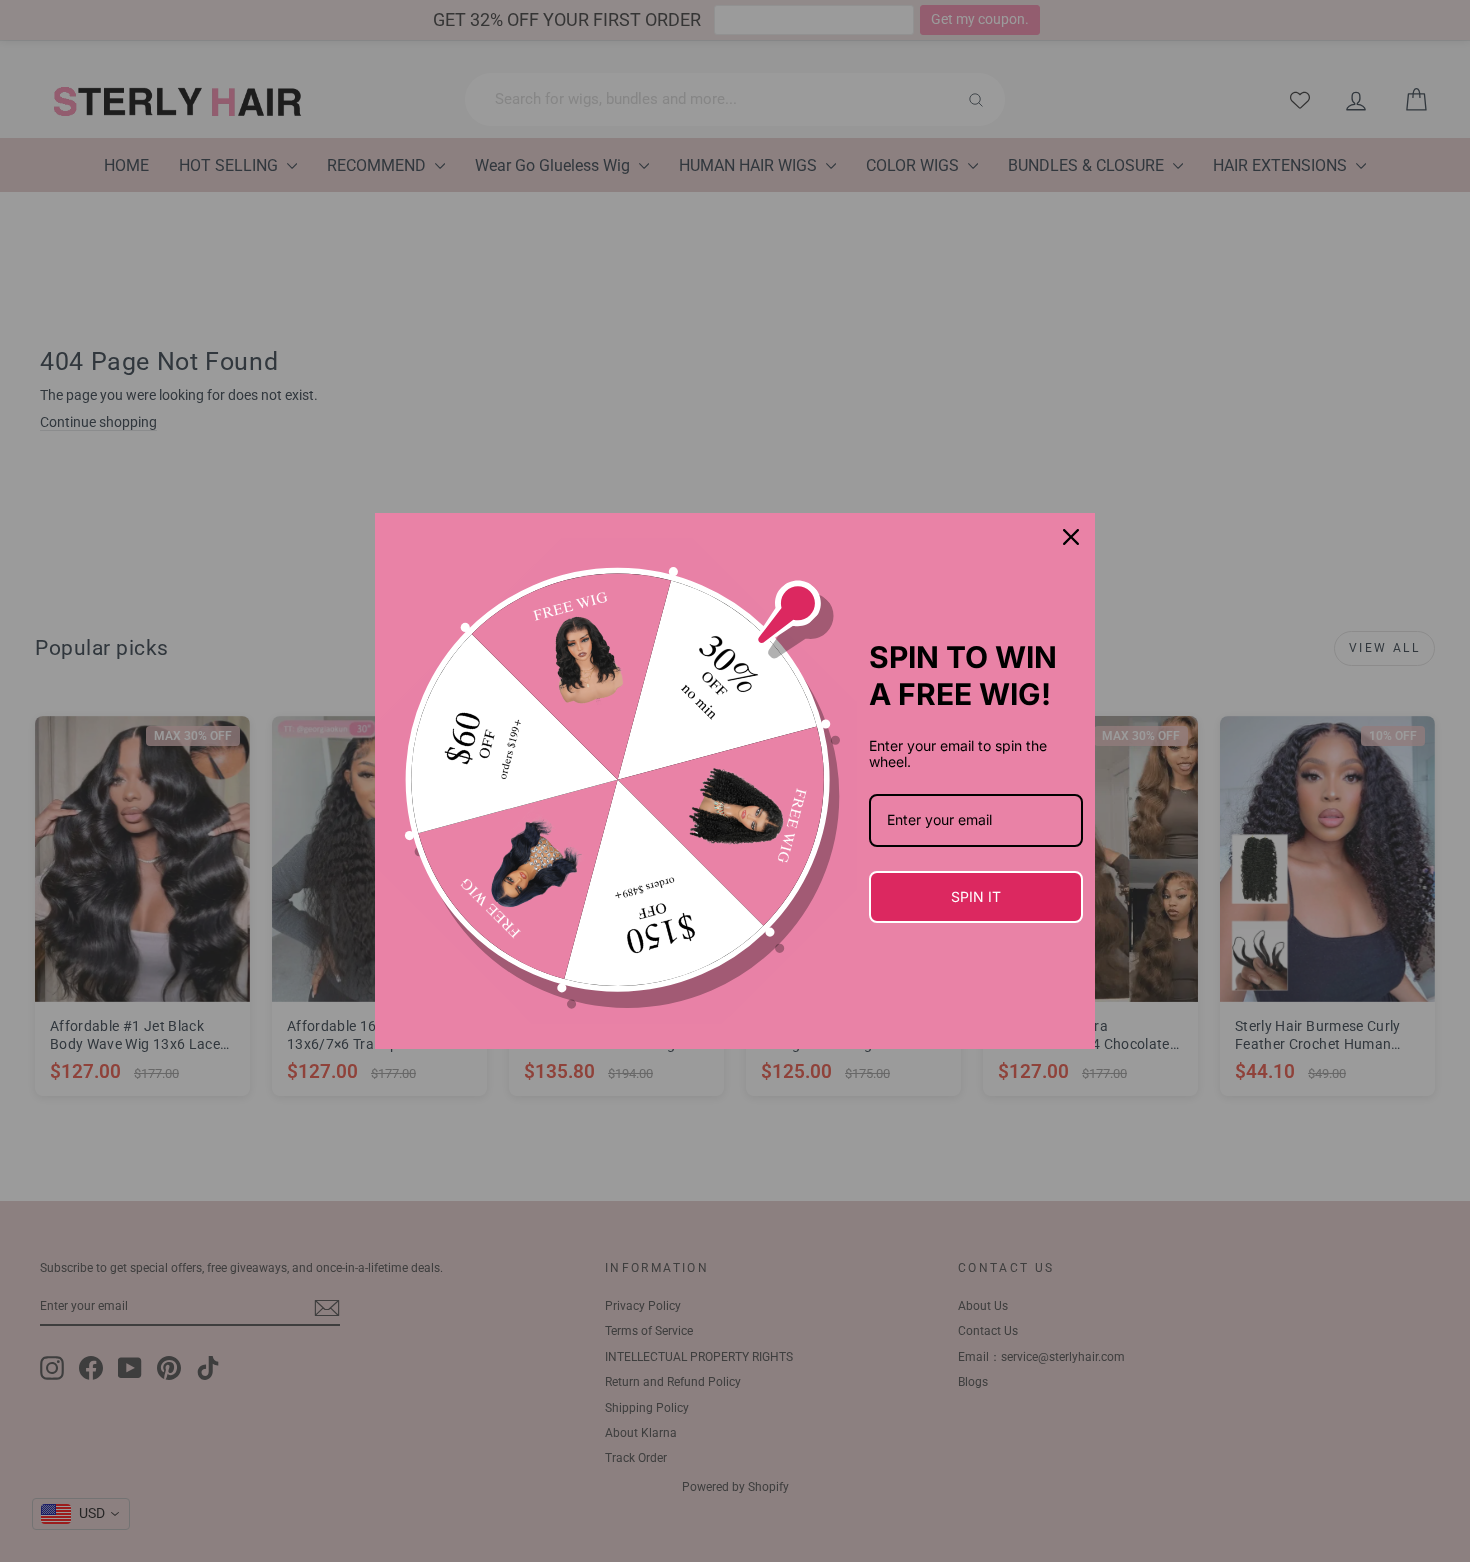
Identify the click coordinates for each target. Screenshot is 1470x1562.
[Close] (1071, 537)
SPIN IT (976, 896)
